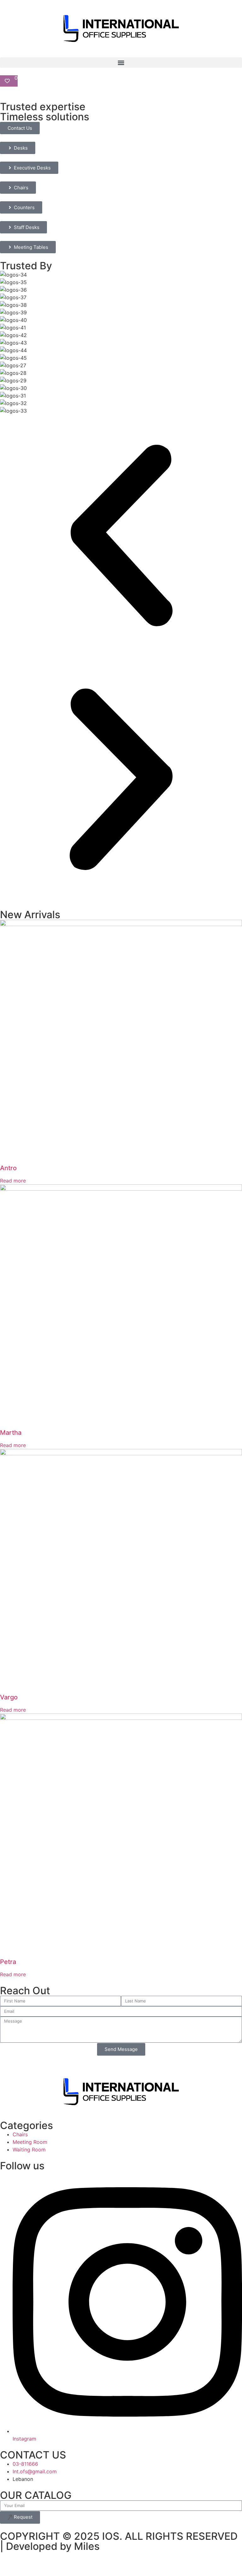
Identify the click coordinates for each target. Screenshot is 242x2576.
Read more (13, 1181)
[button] (121, 63)
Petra (8, 1962)
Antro (8, 1168)
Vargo (9, 1697)
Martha (11, 1433)
